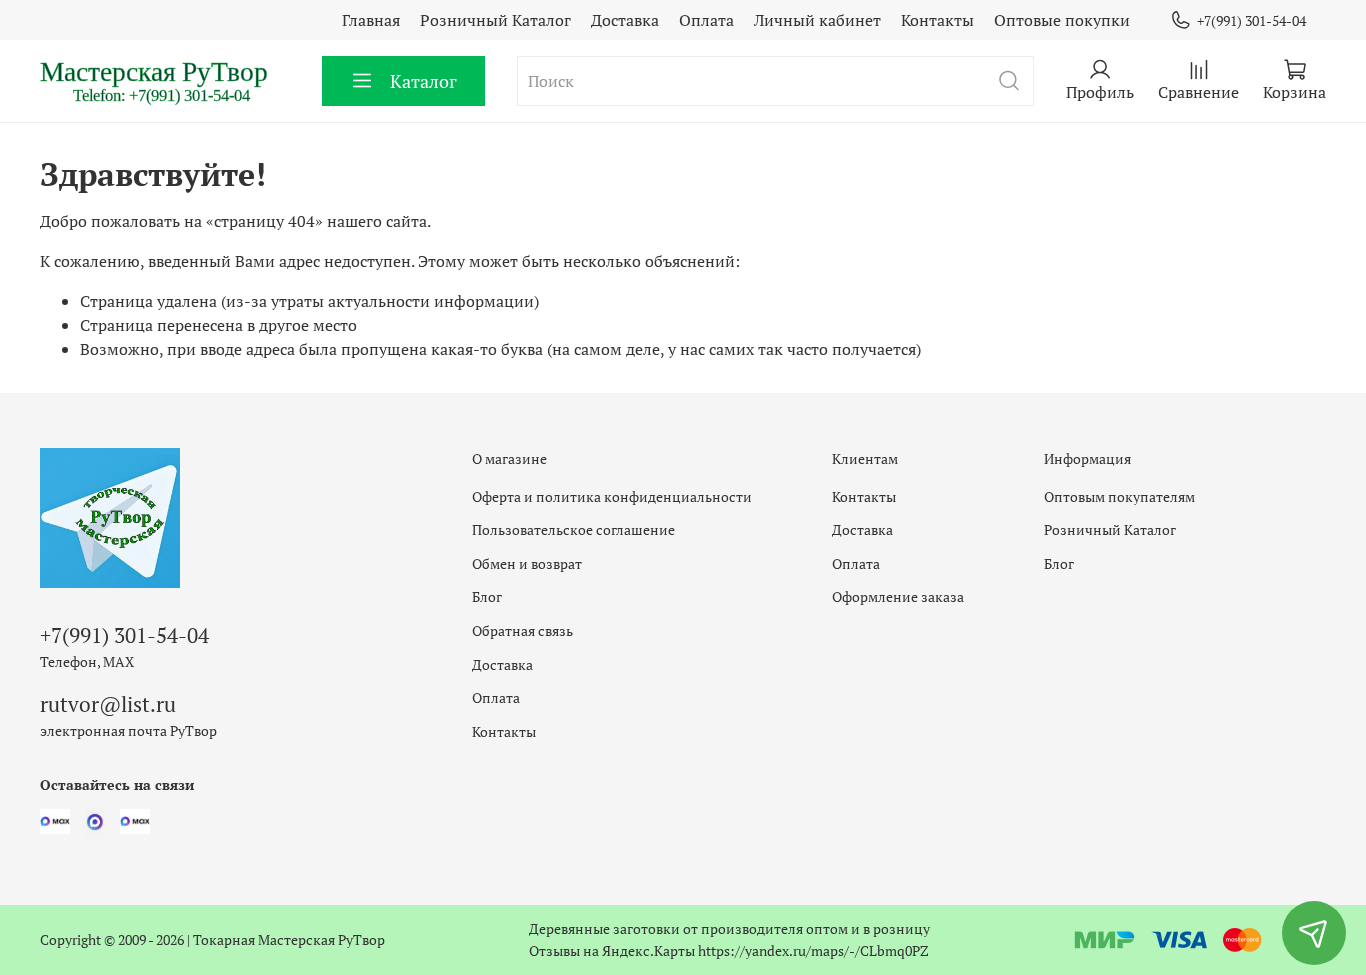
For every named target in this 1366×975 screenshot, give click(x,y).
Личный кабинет (817, 20)
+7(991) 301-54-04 (1251, 20)
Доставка (625, 20)
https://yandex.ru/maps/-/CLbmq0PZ (813, 950)
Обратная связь (522, 630)
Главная (371, 20)
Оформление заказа (898, 596)
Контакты (937, 20)
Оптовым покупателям (1119, 496)
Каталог (423, 81)
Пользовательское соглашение (573, 529)
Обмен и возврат (527, 563)
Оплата (706, 20)
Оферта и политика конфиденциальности (612, 496)
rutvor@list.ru (108, 704)
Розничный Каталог (495, 20)
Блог (487, 596)
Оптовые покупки (1062, 20)
